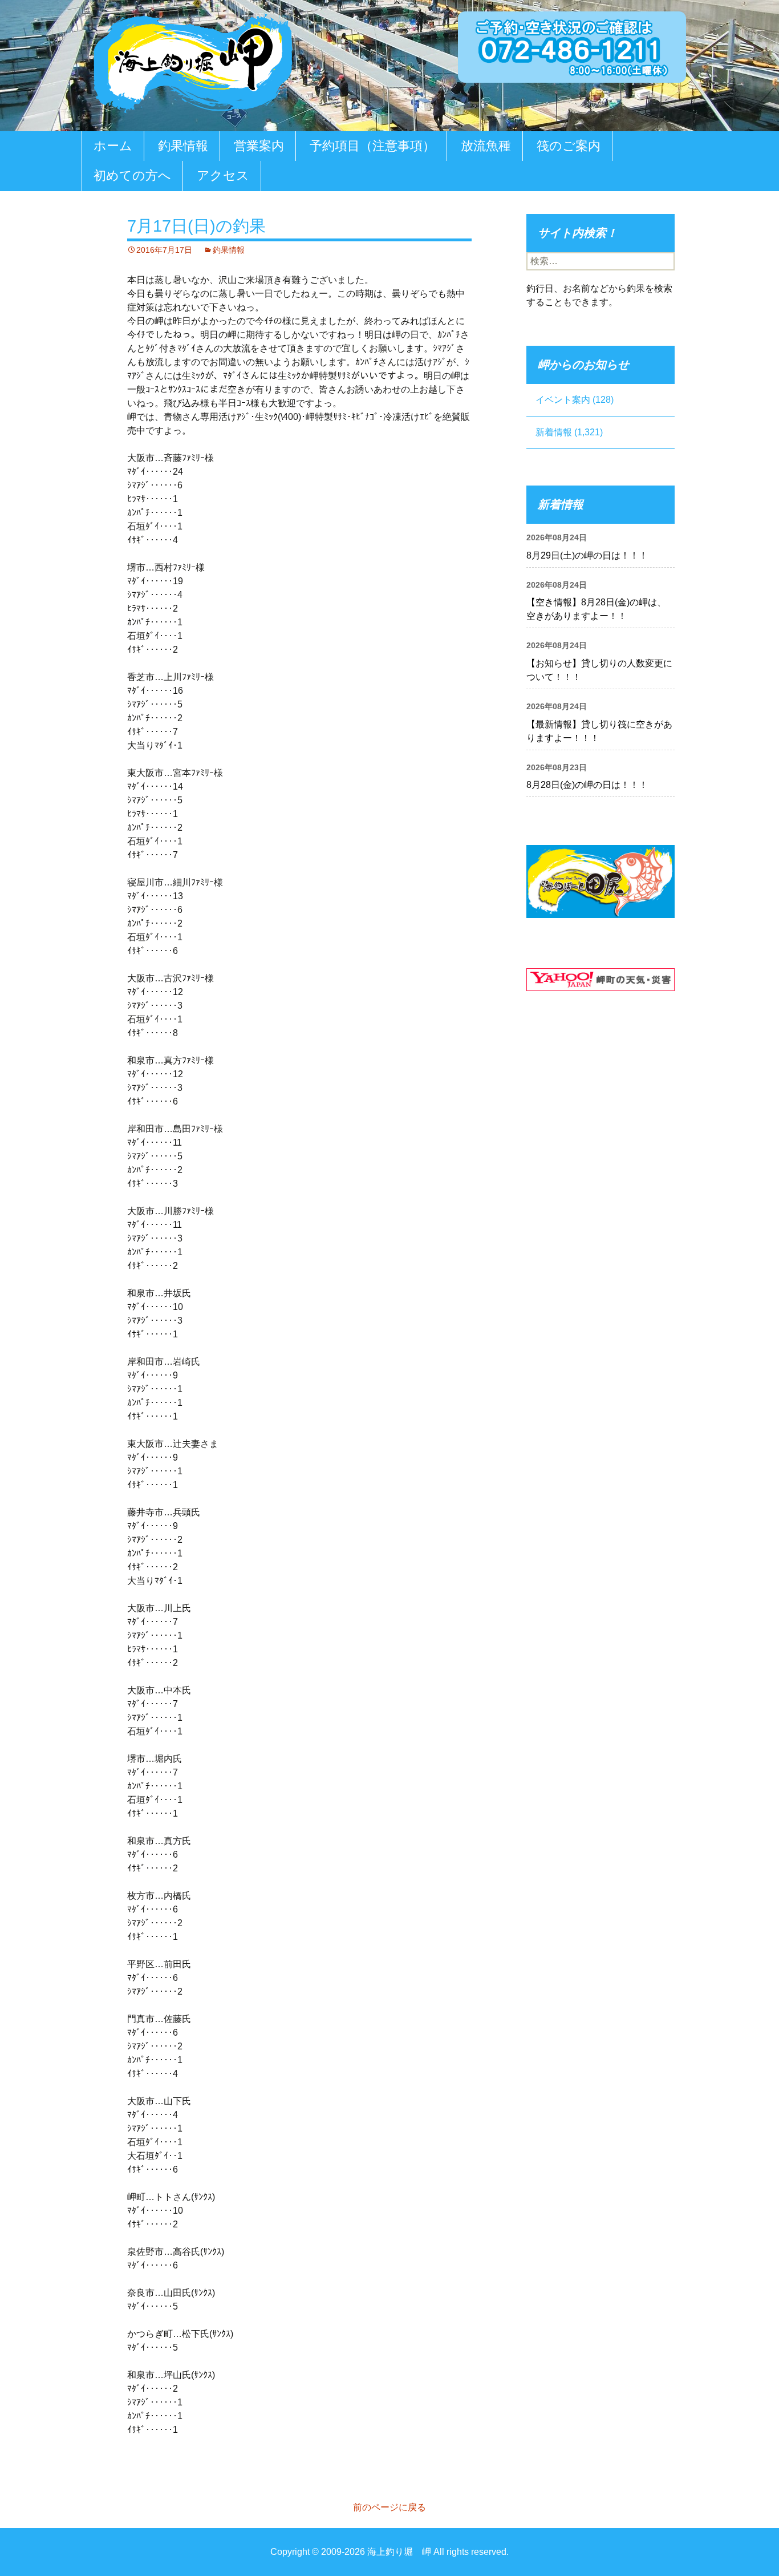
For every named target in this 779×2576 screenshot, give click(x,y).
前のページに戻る (389, 2507)
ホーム (113, 146)
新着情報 (554, 432)
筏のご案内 (569, 146)
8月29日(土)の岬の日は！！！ (587, 555)
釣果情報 (183, 146)
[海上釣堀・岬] (193, 61)
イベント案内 (563, 400)
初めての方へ (132, 175)
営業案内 (259, 146)
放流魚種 (486, 146)
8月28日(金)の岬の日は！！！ (587, 785)
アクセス (223, 175)
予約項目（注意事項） (372, 146)
